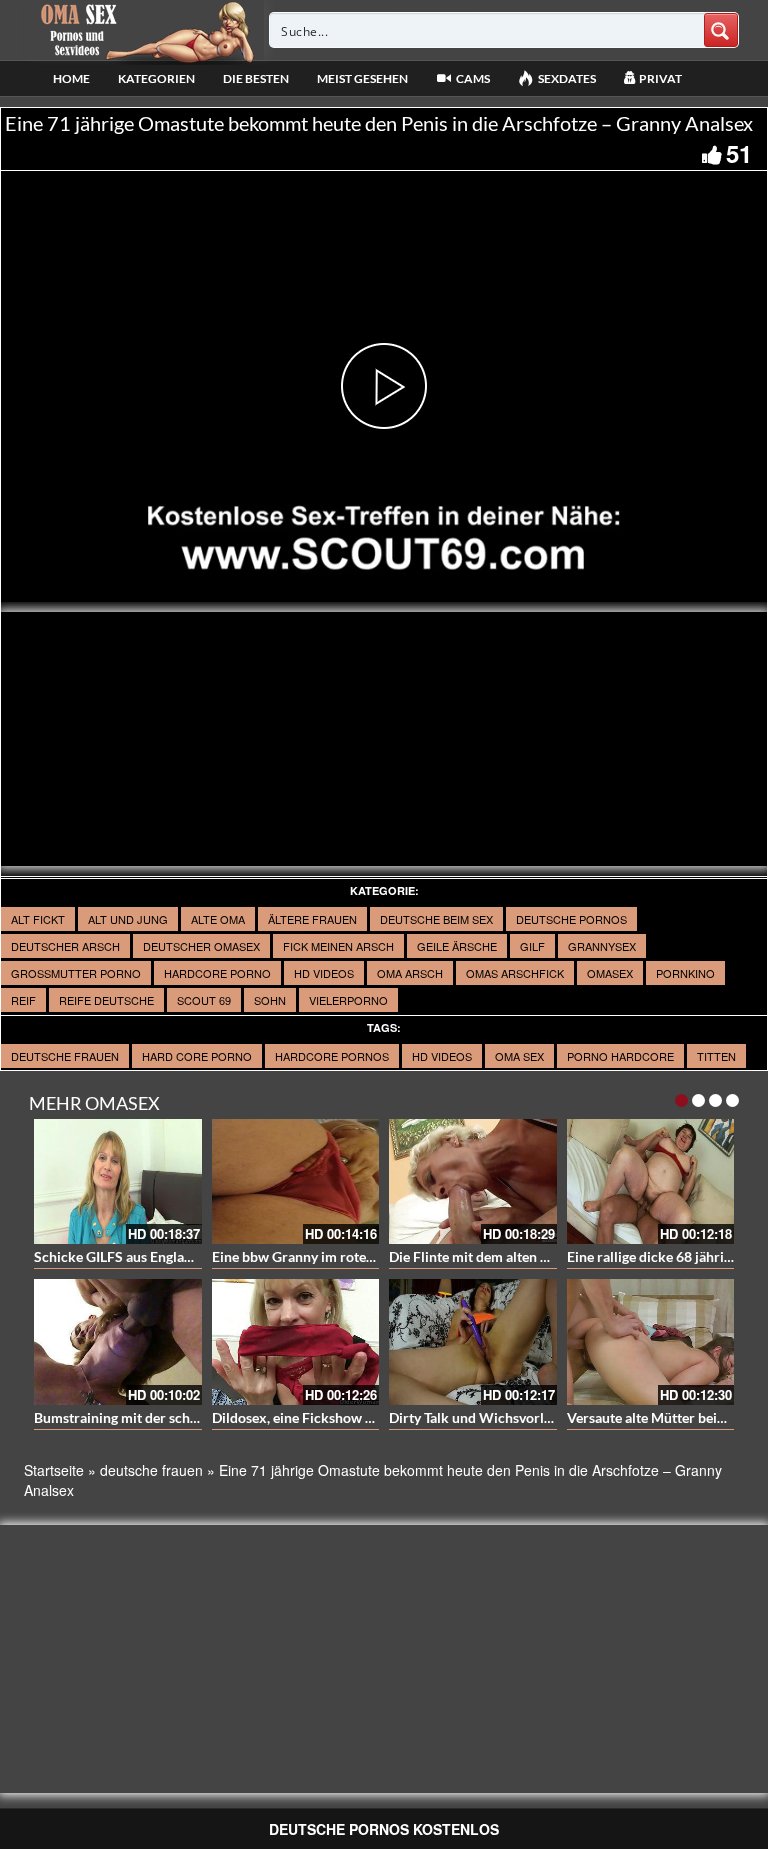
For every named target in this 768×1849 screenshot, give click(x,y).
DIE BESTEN (256, 78)
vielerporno (348, 1000)
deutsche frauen (65, 1056)
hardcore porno (217, 973)
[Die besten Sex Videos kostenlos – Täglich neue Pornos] (144, 30)
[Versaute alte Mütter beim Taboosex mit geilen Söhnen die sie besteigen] (651, 1342)
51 (739, 153)
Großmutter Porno (76, 973)
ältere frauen (312, 919)
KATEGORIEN (156, 78)
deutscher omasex (201, 946)
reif (23, 1000)
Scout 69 (204, 1000)
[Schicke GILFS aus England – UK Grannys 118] (118, 1182)
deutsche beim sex (436, 919)
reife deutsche (106, 1000)
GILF (532, 946)
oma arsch (410, 973)
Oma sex (519, 1056)
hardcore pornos (332, 1056)
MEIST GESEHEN (362, 78)
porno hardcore (620, 1056)
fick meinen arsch (338, 946)
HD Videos (324, 973)
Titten (716, 1056)
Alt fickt (38, 919)
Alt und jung (128, 919)
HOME (71, 78)
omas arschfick (515, 973)
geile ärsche (457, 946)
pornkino (685, 973)
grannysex (602, 946)
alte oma (218, 919)
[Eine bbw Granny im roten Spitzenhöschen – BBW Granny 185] (296, 1182)
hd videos (442, 1056)
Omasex (610, 973)
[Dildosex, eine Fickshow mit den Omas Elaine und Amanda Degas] (296, 1342)
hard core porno (197, 1056)
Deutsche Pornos (571, 919)
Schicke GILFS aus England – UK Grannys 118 (175, 1256)
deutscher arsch (65, 946)
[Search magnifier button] (721, 30)
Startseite (54, 1470)
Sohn (270, 1000)
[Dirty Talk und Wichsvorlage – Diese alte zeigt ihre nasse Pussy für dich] (473, 1342)
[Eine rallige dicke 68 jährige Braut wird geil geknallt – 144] (651, 1182)
